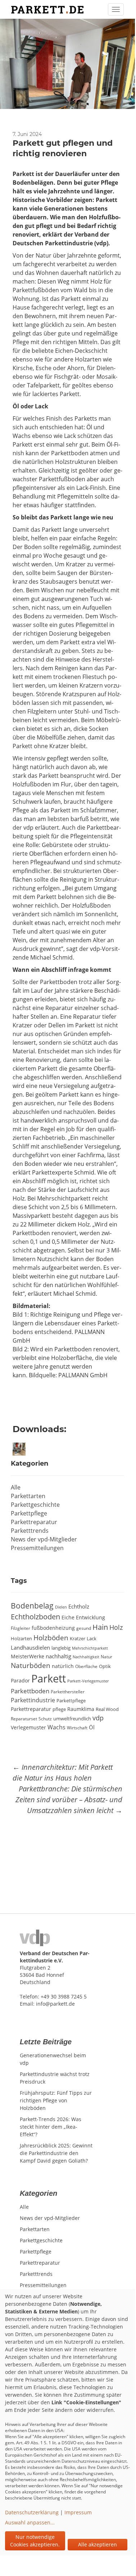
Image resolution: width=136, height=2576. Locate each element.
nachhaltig (58, 1656)
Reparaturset (24, 1719)
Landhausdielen (30, 1647)
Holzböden (51, 1638)
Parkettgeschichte (35, 1505)
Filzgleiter (21, 1628)
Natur (106, 1656)
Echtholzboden (35, 1617)
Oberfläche (86, 1666)
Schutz (45, 1719)
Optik (105, 1666)
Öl (92, 1727)
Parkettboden (30, 1691)
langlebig (61, 1648)
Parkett (49, 1678)
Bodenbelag (32, 1605)
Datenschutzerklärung (32, 2512)
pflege (59, 1709)
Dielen (61, 1607)
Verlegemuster (28, 1728)
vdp (98, 1718)
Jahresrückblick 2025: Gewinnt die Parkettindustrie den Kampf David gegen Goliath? (56, 2153)
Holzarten (21, 1638)
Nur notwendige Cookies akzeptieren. (35, 2541)
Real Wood (107, 1709)
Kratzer (78, 1638)
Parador (20, 1680)
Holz (116, 1627)
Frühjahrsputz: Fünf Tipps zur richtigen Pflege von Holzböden (56, 2100)
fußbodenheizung (53, 1628)
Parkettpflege (29, 1513)
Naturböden (31, 1665)
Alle (16, 1487)
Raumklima (81, 1709)
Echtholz (79, 1606)
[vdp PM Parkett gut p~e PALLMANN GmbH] (21, 1449)
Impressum (78, 2512)
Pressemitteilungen (37, 1548)
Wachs (56, 1727)
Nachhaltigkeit (86, 1657)
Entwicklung (90, 1617)
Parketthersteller (68, 1691)
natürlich (63, 1666)
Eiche (68, 1618)
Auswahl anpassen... (30, 2522)
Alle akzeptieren (98, 2544)
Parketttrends (30, 1531)
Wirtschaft (77, 1728)
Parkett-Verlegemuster (88, 1681)
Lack (92, 1638)
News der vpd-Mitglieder (44, 1539)
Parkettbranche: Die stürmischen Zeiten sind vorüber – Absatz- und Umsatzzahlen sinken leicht (69, 1800)
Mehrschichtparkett (90, 1648)
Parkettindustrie (33, 1700)
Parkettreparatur (34, 1522)
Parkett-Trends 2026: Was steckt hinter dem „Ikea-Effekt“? (51, 2127)
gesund (84, 1628)
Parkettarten (28, 1496)
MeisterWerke (28, 1656)
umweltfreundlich (72, 1719)
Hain (100, 1627)
